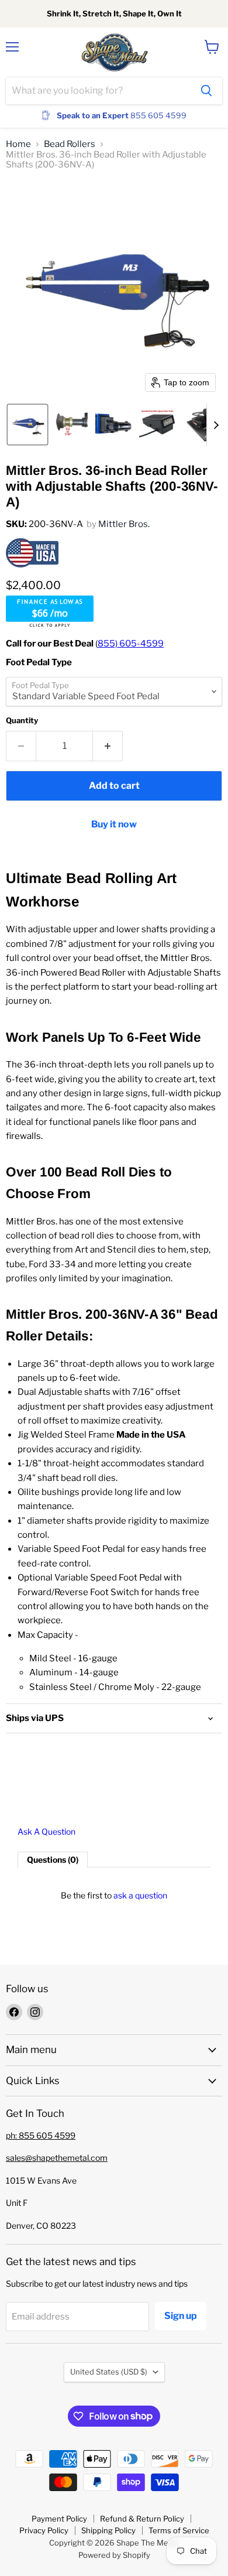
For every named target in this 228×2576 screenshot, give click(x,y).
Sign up (181, 2316)
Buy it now (114, 824)
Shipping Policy (108, 2530)
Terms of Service (179, 2530)
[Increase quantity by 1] (108, 746)
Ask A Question (46, 1832)
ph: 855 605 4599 (41, 2135)
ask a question (140, 1895)
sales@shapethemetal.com (57, 2158)
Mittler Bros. (124, 524)
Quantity (22, 721)
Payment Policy (59, 2519)
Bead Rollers (70, 144)
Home (18, 144)
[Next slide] (216, 425)
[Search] (206, 91)
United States (109, 2372)
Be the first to (114, 1895)
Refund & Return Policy (142, 2519)
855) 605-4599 (131, 644)
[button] (27, 425)
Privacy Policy (44, 2530)
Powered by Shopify (114, 2555)
